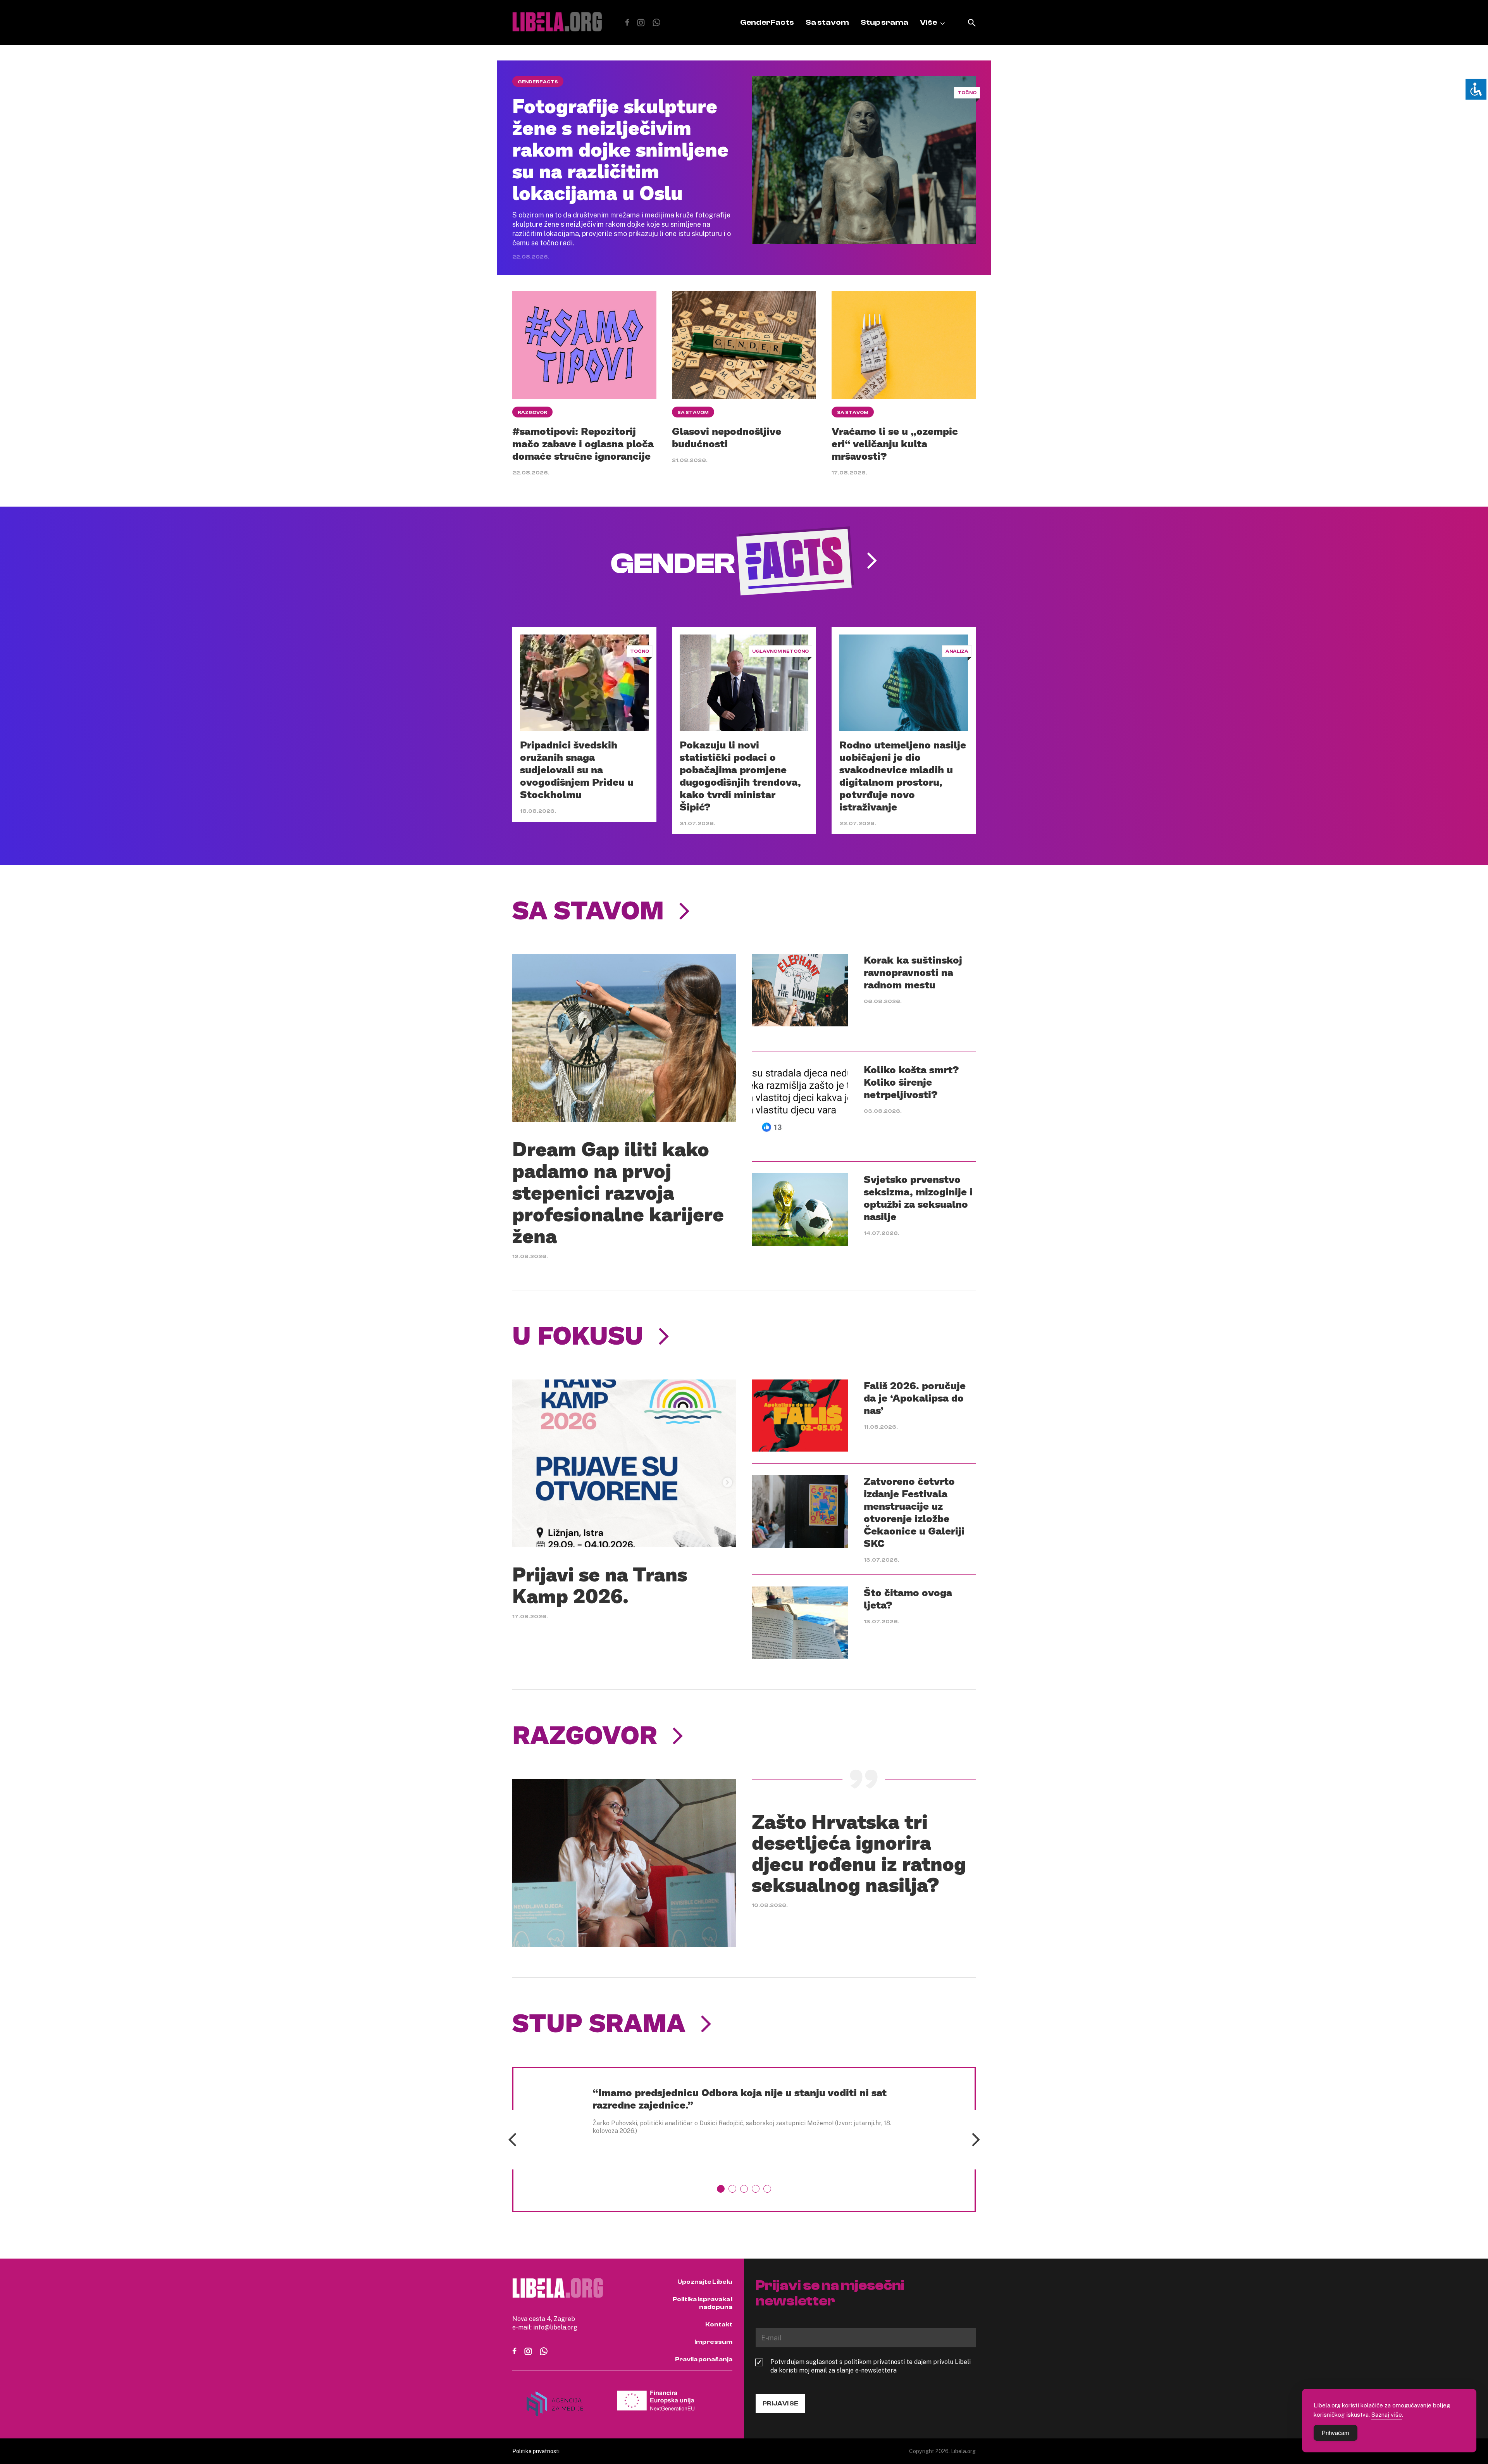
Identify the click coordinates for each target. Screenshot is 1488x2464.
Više (928, 22)
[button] (721, 2189)
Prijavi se (780, 2404)
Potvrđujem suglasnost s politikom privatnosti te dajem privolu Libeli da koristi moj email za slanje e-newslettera (871, 2366)
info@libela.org (555, 2327)
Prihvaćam (1336, 2433)
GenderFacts (767, 22)
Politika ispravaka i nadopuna (703, 2303)
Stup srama (884, 22)
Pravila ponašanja (704, 2359)
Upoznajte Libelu (705, 2282)
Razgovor (532, 412)
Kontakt (719, 2324)
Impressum (713, 2342)
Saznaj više (1387, 2414)
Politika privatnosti (536, 2451)
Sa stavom (827, 22)
